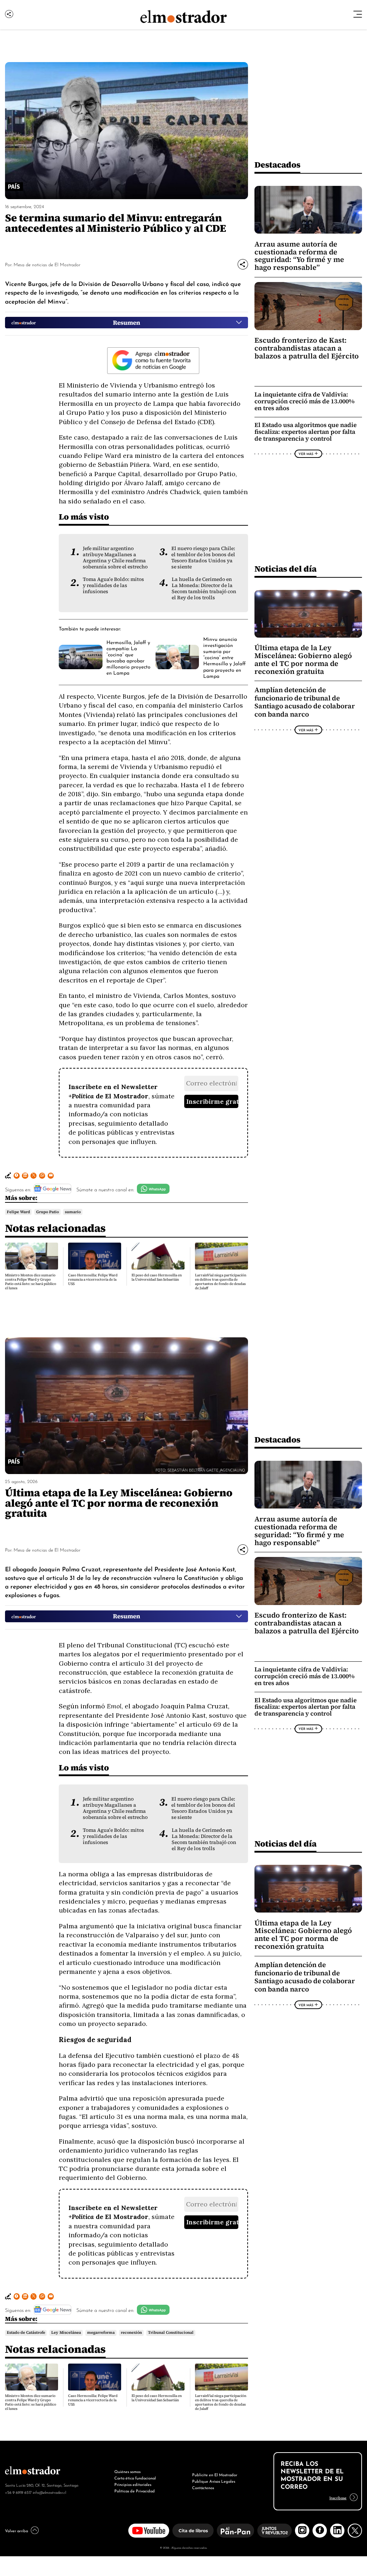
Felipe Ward (18, 1212)
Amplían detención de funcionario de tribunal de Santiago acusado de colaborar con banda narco (305, 702)
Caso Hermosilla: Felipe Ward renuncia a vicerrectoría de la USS (93, 1279)
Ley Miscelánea (66, 2333)
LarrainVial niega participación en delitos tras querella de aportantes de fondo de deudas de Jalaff (221, 1282)
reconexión (131, 2333)
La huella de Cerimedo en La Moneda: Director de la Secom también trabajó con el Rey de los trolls (204, 588)
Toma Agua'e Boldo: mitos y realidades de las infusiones (113, 585)
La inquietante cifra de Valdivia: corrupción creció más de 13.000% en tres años (304, 401)
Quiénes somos (127, 2471)
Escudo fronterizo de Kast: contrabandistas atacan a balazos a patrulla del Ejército (307, 348)
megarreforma (101, 2333)
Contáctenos (203, 2487)
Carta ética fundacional (135, 2478)
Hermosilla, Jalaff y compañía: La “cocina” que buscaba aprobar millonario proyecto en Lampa (128, 657)
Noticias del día (285, 569)
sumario (73, 1212)
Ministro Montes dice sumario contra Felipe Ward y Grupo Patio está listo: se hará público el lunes (31, 1282)
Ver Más (306, 454)
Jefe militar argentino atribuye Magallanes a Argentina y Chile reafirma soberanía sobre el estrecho (115, 558)
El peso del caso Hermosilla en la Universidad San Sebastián (157, 1277)
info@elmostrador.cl (49, 2492)
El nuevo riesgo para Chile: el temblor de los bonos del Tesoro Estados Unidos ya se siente (203, 558)
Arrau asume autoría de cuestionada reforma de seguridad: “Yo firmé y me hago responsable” (299, 256)
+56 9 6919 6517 (18, 2492)
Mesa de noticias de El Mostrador (47, 264)
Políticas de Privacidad (135, 2491)
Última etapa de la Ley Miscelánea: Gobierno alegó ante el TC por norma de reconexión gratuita (303, 660)
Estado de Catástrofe (26, 2333)
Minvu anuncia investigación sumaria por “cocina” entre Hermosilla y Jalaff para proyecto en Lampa (225, 657)
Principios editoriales (133, 2484)
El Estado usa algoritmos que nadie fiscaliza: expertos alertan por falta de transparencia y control (306, 432)
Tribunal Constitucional (171, 2333)
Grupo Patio (47, 1212)
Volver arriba (16, 2530)
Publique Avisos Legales (214, 2481)
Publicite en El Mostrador (215, 2474)
